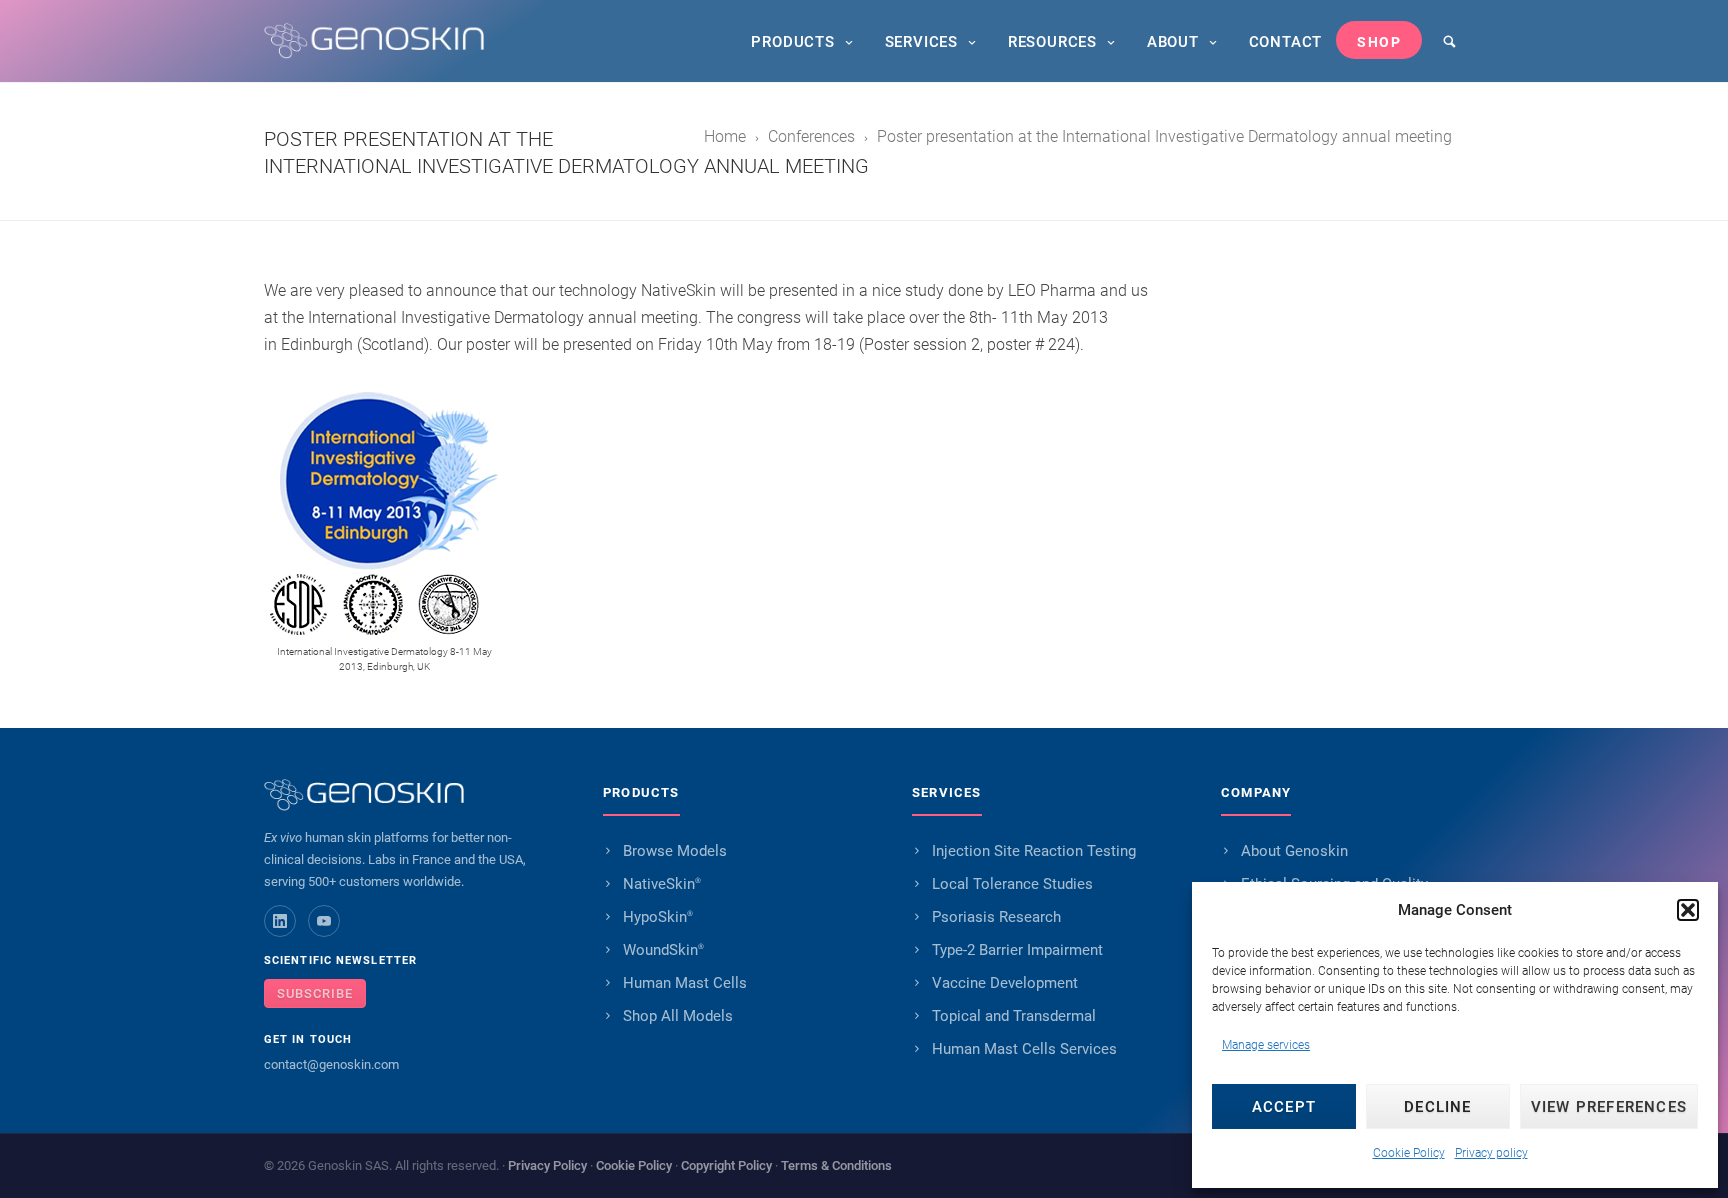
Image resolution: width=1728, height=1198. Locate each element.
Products (792, 42)
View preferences (1609, 1107)
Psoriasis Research (996, 917)
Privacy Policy (547, 1165)
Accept (1284, 1107)
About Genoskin (1294, 851)
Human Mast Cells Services (1024, 1049)
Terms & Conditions (836, 1165)
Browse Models (675, 851)
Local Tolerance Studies (1012, 884)
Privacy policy (1491, 1153)
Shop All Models (678, 1016)
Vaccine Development (1005, 983)
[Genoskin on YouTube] (324, 921)
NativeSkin (662, 884)
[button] (1688, 910)
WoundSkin (663, 950)
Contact (1286, 42)
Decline (1437, 1107)
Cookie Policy (1409, 1153)
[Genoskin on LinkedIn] (280, 921)
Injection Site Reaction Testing (1034, 851)
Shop (1379, 42)
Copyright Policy (726, 1165)
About (1173, 42)
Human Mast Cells (685, 983)
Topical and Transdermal (1014, 1016)
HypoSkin (658, 917)
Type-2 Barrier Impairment (1017, 950)
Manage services (1266, 1045)
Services (921, 42)
